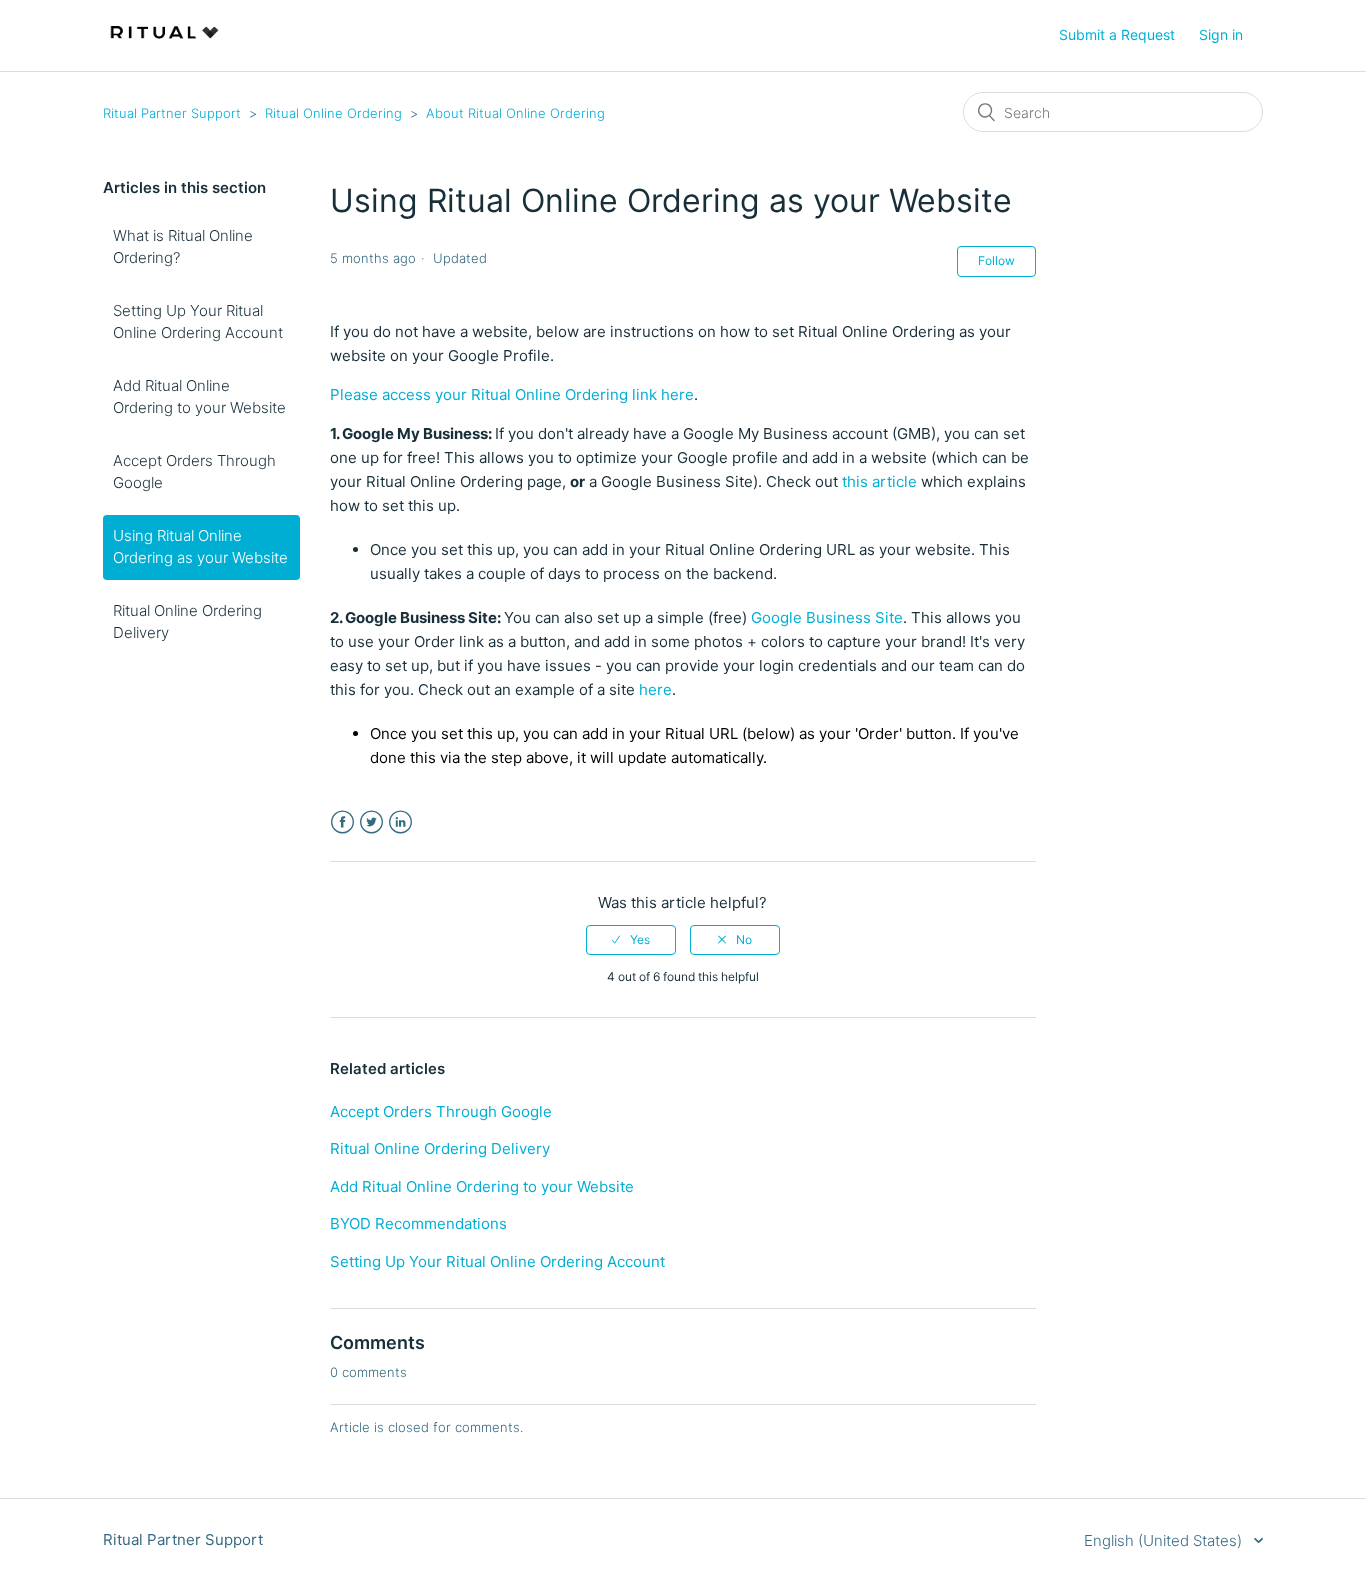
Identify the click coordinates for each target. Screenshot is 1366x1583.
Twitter (371, 822)
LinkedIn (400, 822)
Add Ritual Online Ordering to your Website (199, 397)
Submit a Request (1117, 34)
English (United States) (1165, 1540)
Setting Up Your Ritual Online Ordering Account (198, 322)
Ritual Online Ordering (333, 113)
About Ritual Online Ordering (515, 113)
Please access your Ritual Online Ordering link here (512, 394)
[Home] (164, 45)
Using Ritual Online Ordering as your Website (200, 547)
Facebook (342, 822)
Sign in (1221, 34)
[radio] (631, 940)
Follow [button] (996, 260)
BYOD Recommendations (418, 1223)
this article (877, 481)
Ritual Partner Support (172, 113)
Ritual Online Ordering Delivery (187, 622)
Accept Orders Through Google (194, 472)
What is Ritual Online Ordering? (183, 247)
